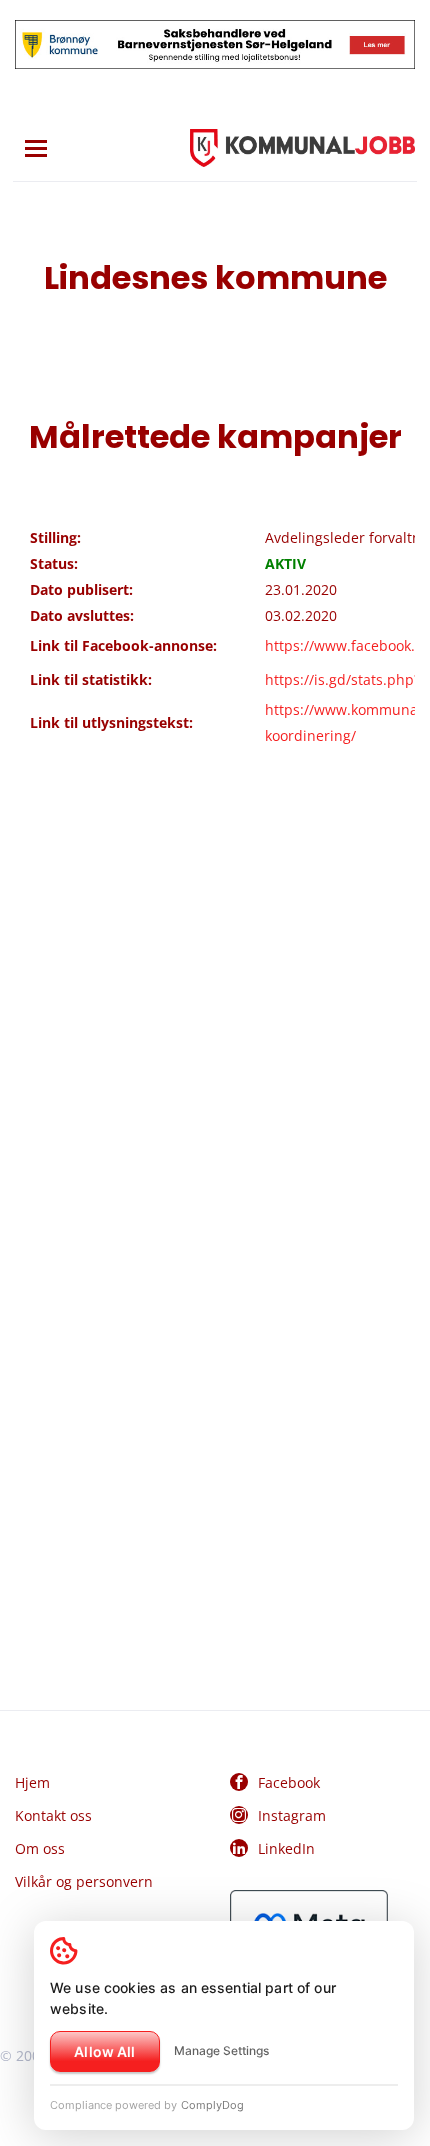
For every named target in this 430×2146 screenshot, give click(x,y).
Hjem (32, 1782)
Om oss (40, 1848)
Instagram (292, 1815)
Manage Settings (221, 2050)
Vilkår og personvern (84, 1881)
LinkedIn (286, 1848)
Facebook (289, 1782)
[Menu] (36, 148)
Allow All (104, 2051)
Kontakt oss (53, 1815)
